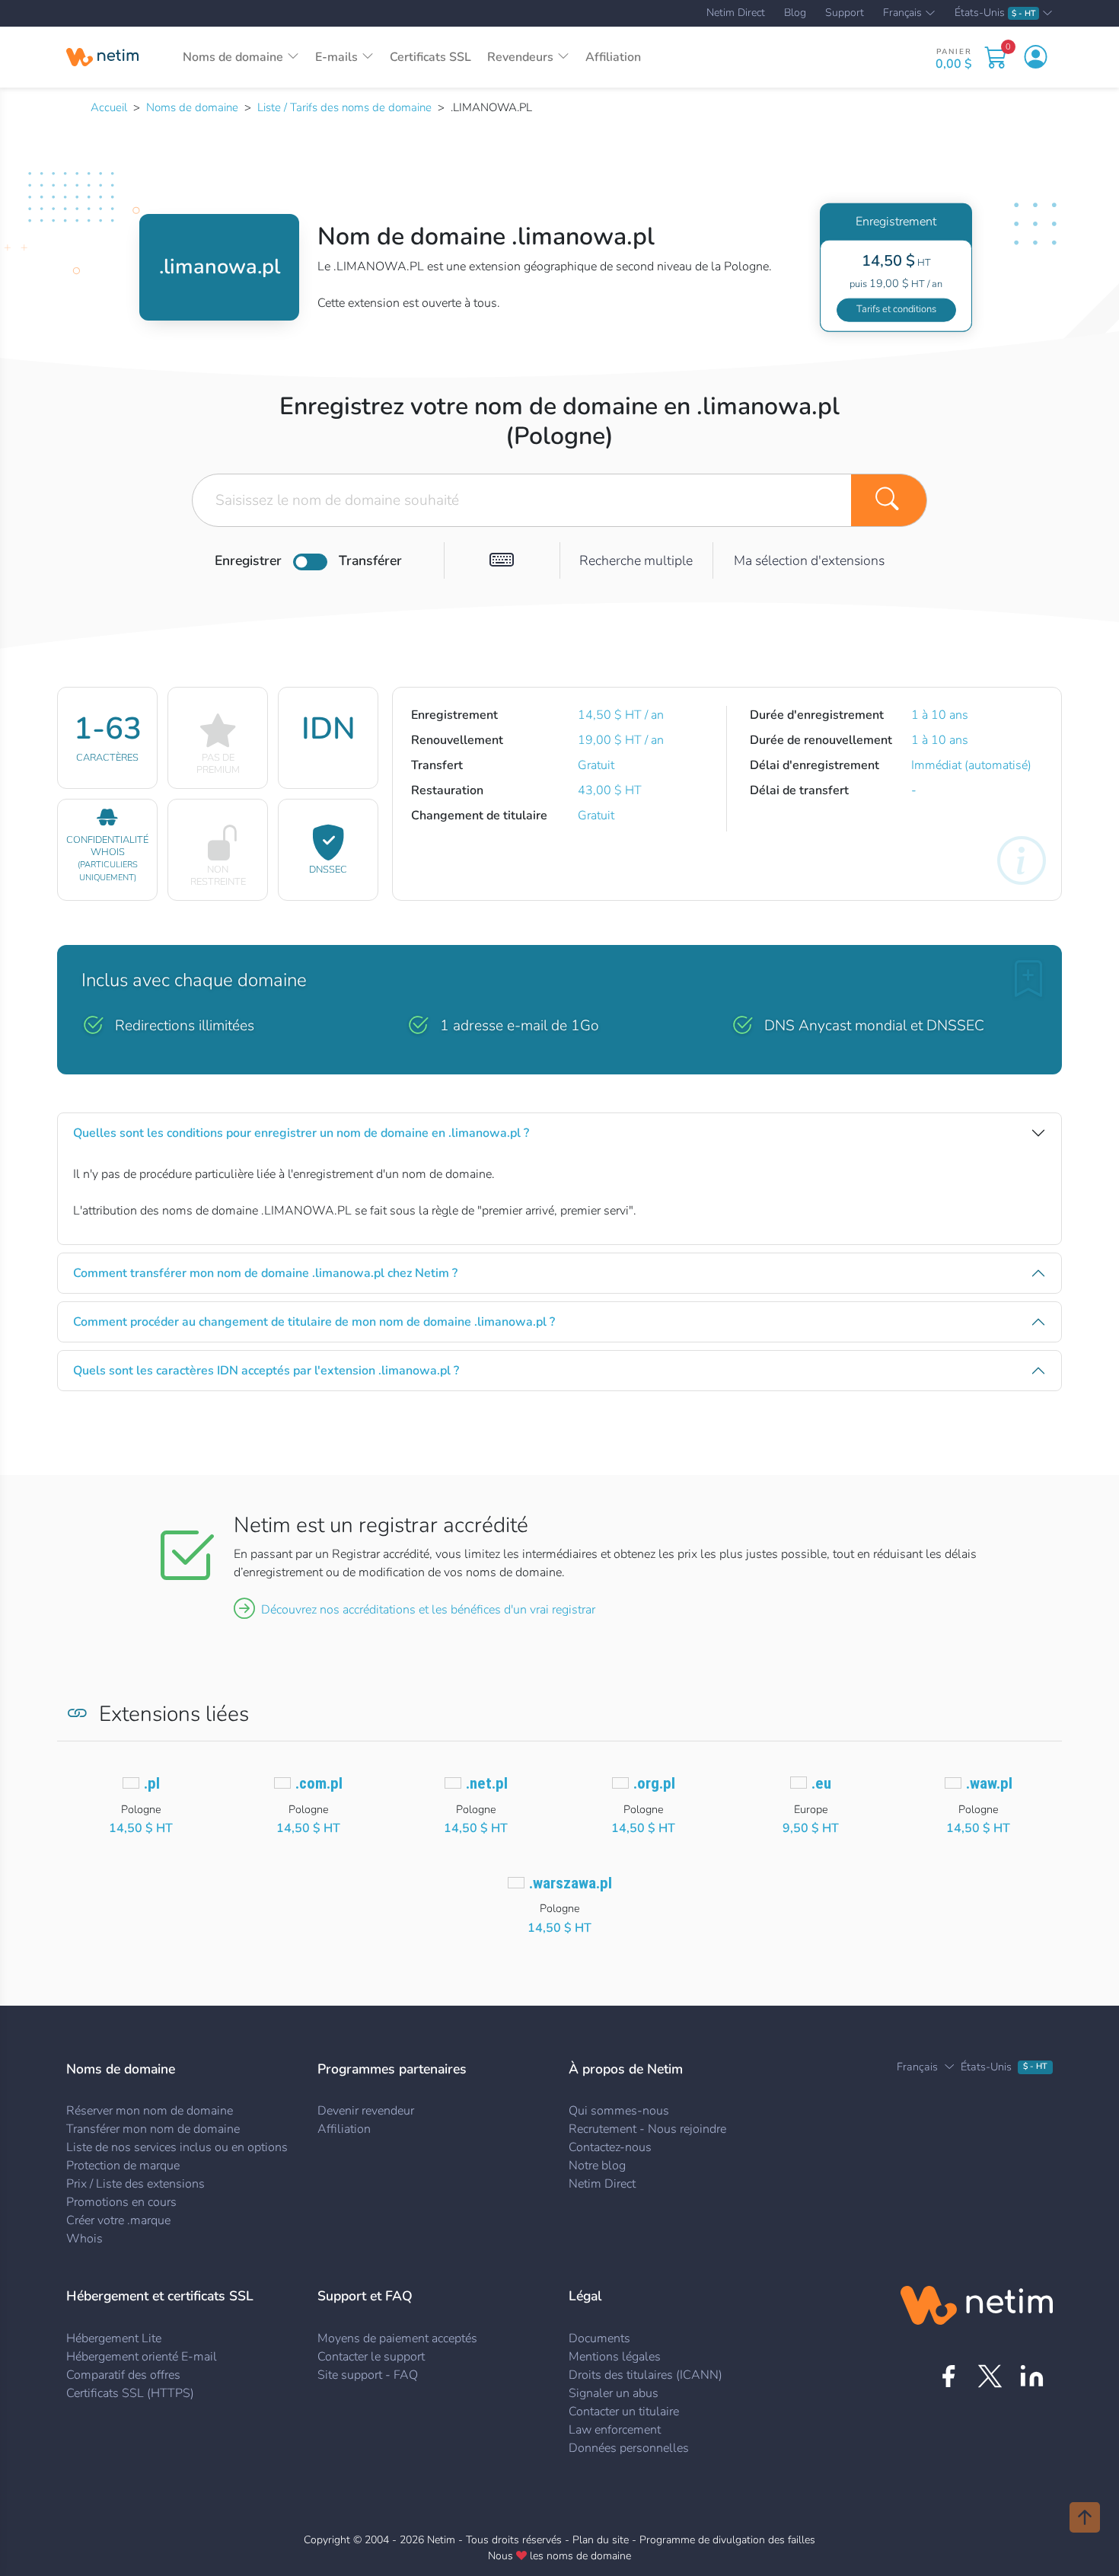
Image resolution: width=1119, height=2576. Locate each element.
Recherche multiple (636, 560)
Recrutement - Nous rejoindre (647, 2129)
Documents (599, 2338)
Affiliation (613, 57)
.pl (152, 1783)
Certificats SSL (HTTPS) (130, 2393)
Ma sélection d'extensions (809, 560)
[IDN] (502, 560)
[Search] (889, 500)
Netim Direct (736, 13)
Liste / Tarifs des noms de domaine (344, 107)
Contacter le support (371, 2357)
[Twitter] (990, 2376)
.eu (821, 1783)
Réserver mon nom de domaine (150, 2111)
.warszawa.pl (571, 1883)
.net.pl (487, 1783)
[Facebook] (948, 2376)
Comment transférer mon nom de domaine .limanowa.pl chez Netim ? (265, 1273)
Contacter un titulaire (624, 2412)
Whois (84, 2239)
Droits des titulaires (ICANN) (646, 2375)
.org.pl (654, 1783)
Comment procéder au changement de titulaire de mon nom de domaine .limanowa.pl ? (314, 1322)
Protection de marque (123, 2166)
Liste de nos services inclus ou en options (177, 2147)
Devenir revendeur (366, 2111)
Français (902, 14)
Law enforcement (615, 2430)
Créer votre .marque (118, 2220)
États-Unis (995, 13)
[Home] (102, 57)
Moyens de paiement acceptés (397, 2338)
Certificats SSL (430, 57)
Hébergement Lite (114, 2338)
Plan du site (601, 2540)
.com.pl (319, 1783)
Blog (795, 13)
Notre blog (597, 2166)
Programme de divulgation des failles (727, 2540)
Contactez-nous (610, 2147)
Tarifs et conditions (896, 309)
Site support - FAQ (368, 2375)
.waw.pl (989, 1783)
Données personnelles (629, 2448)
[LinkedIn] (1032, 2376)
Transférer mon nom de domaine (153, 2129)
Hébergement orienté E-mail (142, 2357)
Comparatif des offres (123, 2375)
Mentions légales (615, 2357)
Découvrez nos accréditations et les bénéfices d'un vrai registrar (428, 1610)
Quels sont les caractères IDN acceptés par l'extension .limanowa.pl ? (266, 1371)
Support (845, 13)
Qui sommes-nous (619, 2111)
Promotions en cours (121, 2202)
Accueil (109, 107)
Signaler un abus (614, 2393)
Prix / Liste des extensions (135, 2184)
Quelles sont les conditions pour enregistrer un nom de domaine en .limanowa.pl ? (301, 1133)
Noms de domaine (192, 107)
